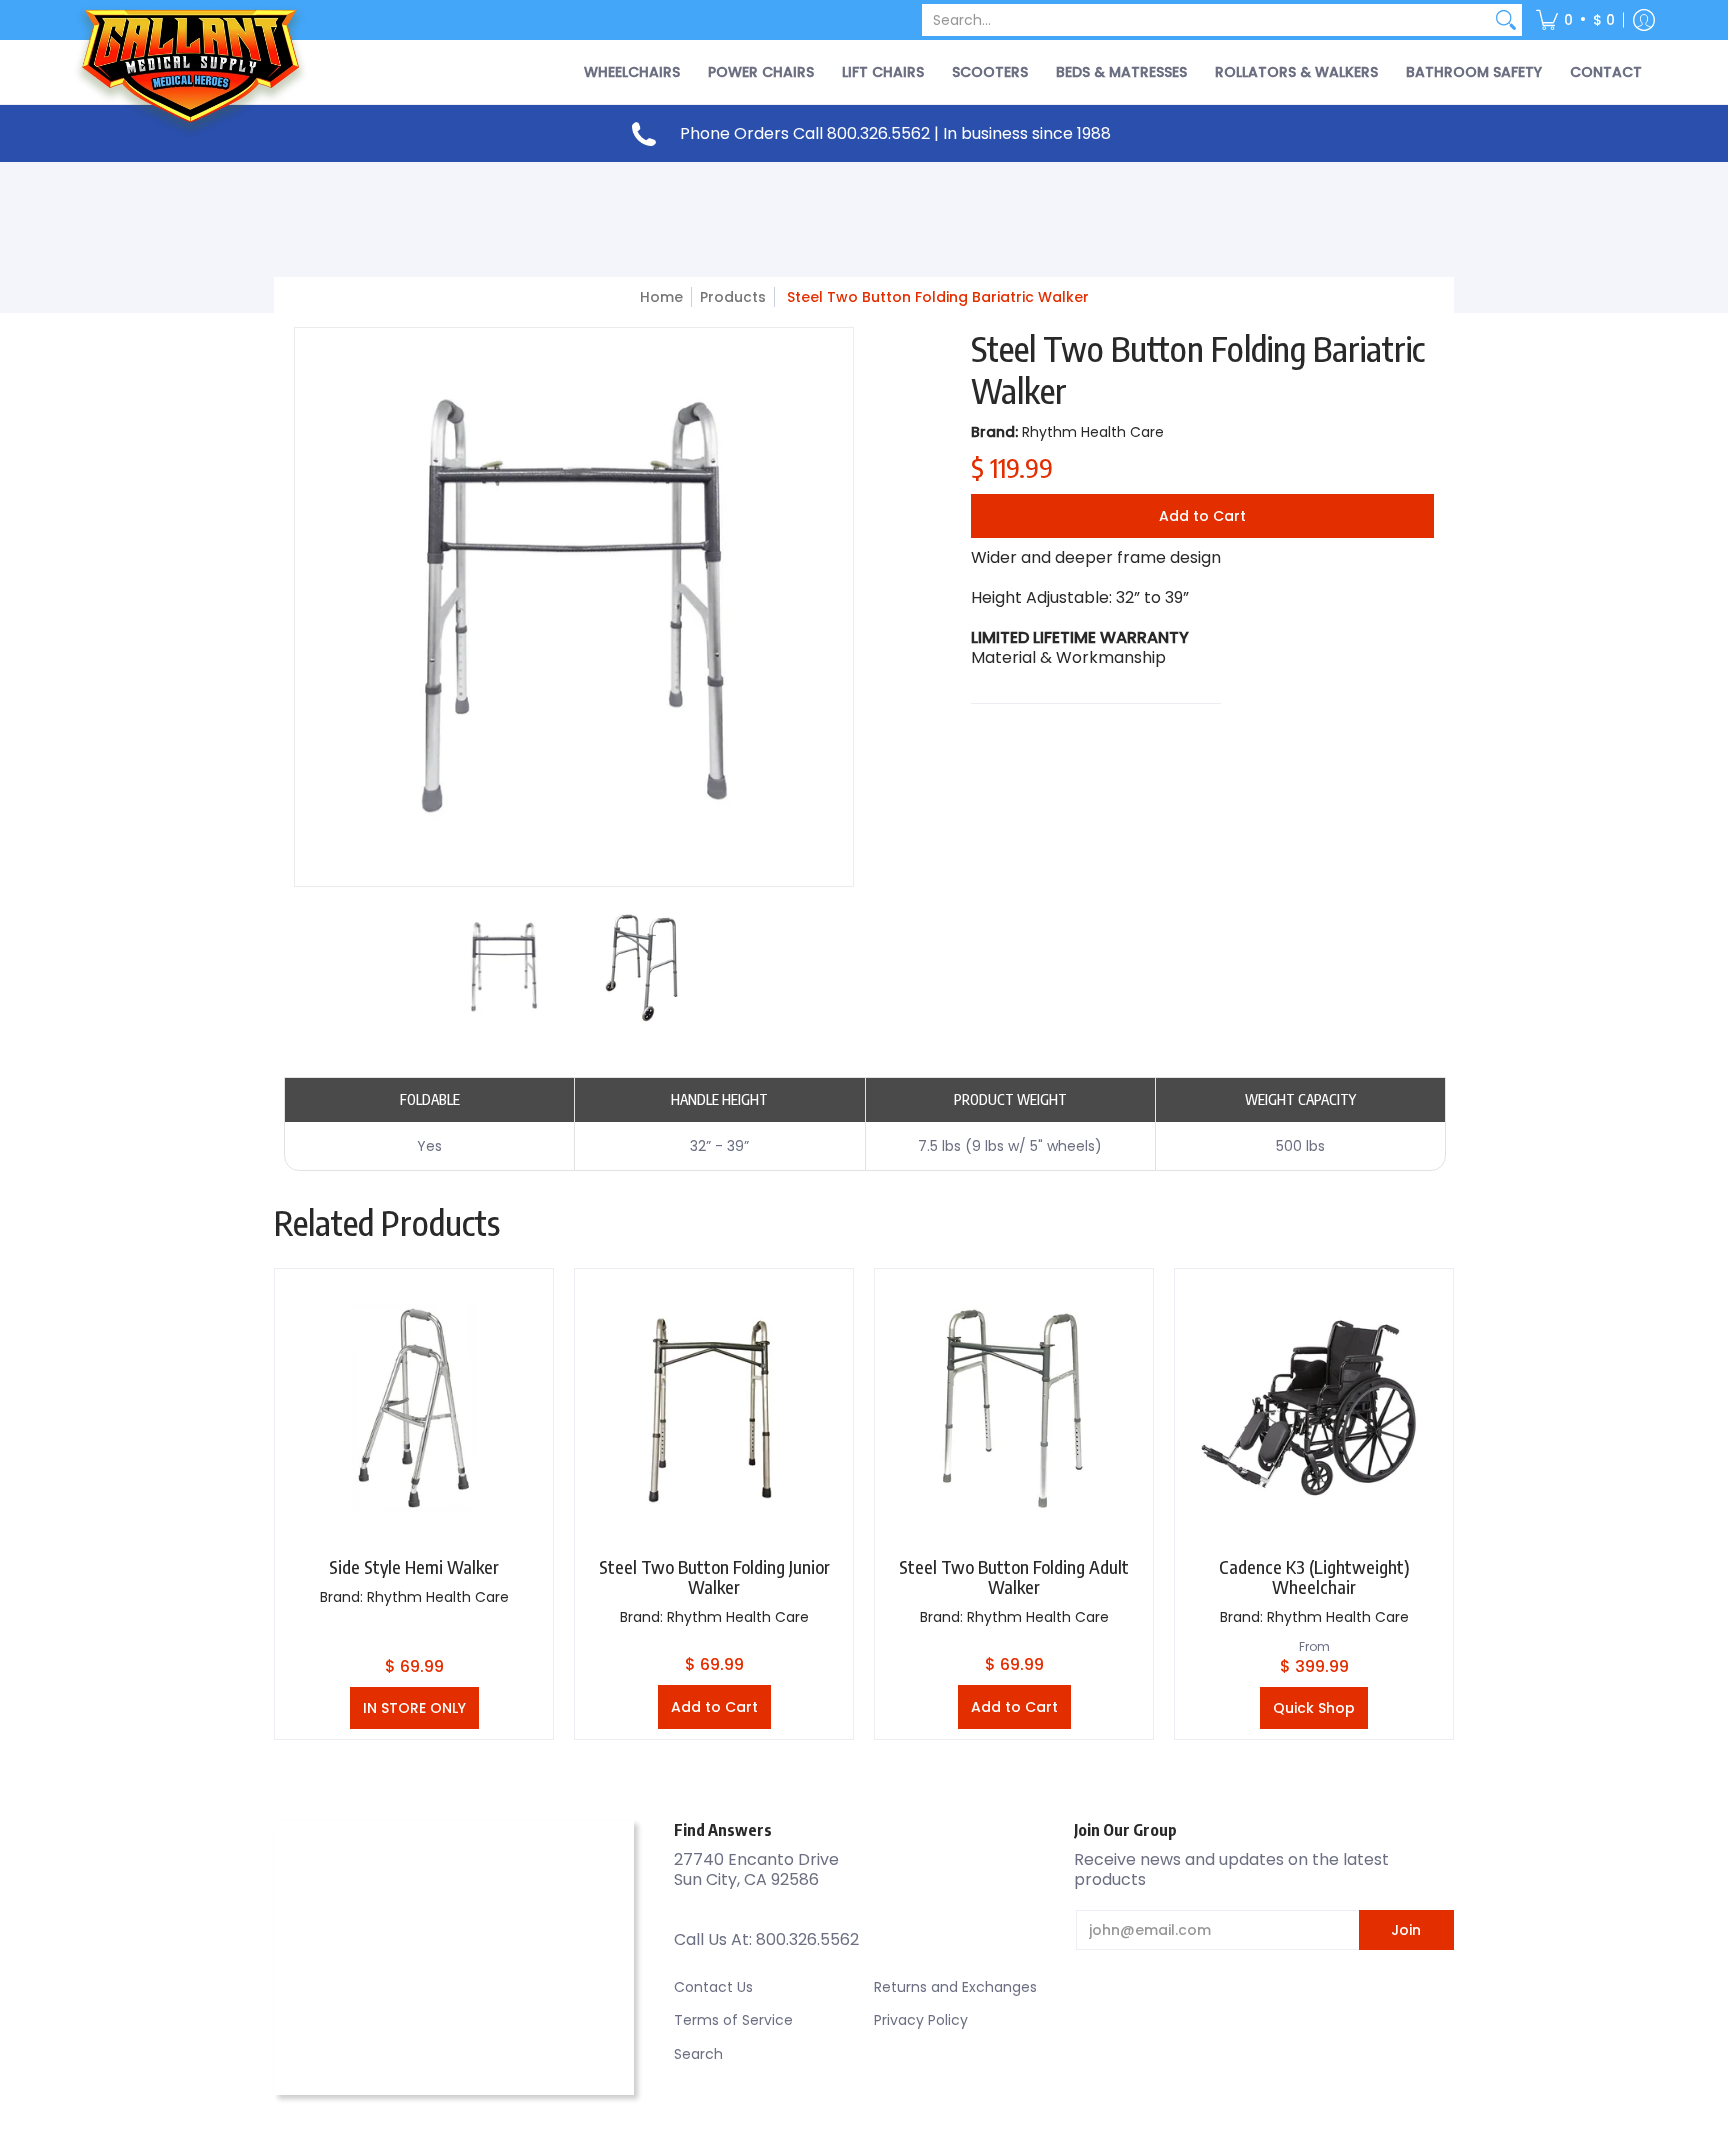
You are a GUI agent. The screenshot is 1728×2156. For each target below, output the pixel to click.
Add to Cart (1202, 516)
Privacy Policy (921, 2020)
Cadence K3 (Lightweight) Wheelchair (1314, 1576)
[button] (1575, 20)
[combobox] (1206, 20)
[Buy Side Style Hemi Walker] (414, 1408)
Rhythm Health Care (1093, 432)
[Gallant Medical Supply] (194, 72)
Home (661, 297)
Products (733, 297)
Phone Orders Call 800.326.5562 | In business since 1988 (895, 133)
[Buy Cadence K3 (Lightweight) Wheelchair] (1314, 1408)
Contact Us (713, 1987)
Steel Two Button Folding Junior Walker (714, 1576)
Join (1406, 1930)
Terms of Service (733, 2020)
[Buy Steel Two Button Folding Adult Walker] (1014, 1408)
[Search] (1506, 20)
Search (698, 2054)
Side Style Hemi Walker (414, 1566)
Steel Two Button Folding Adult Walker (1014, 1576)
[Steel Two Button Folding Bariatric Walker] (504, 967)
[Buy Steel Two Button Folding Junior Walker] (714, 1408)
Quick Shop (1314, 1708)
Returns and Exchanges (955, 1987)
